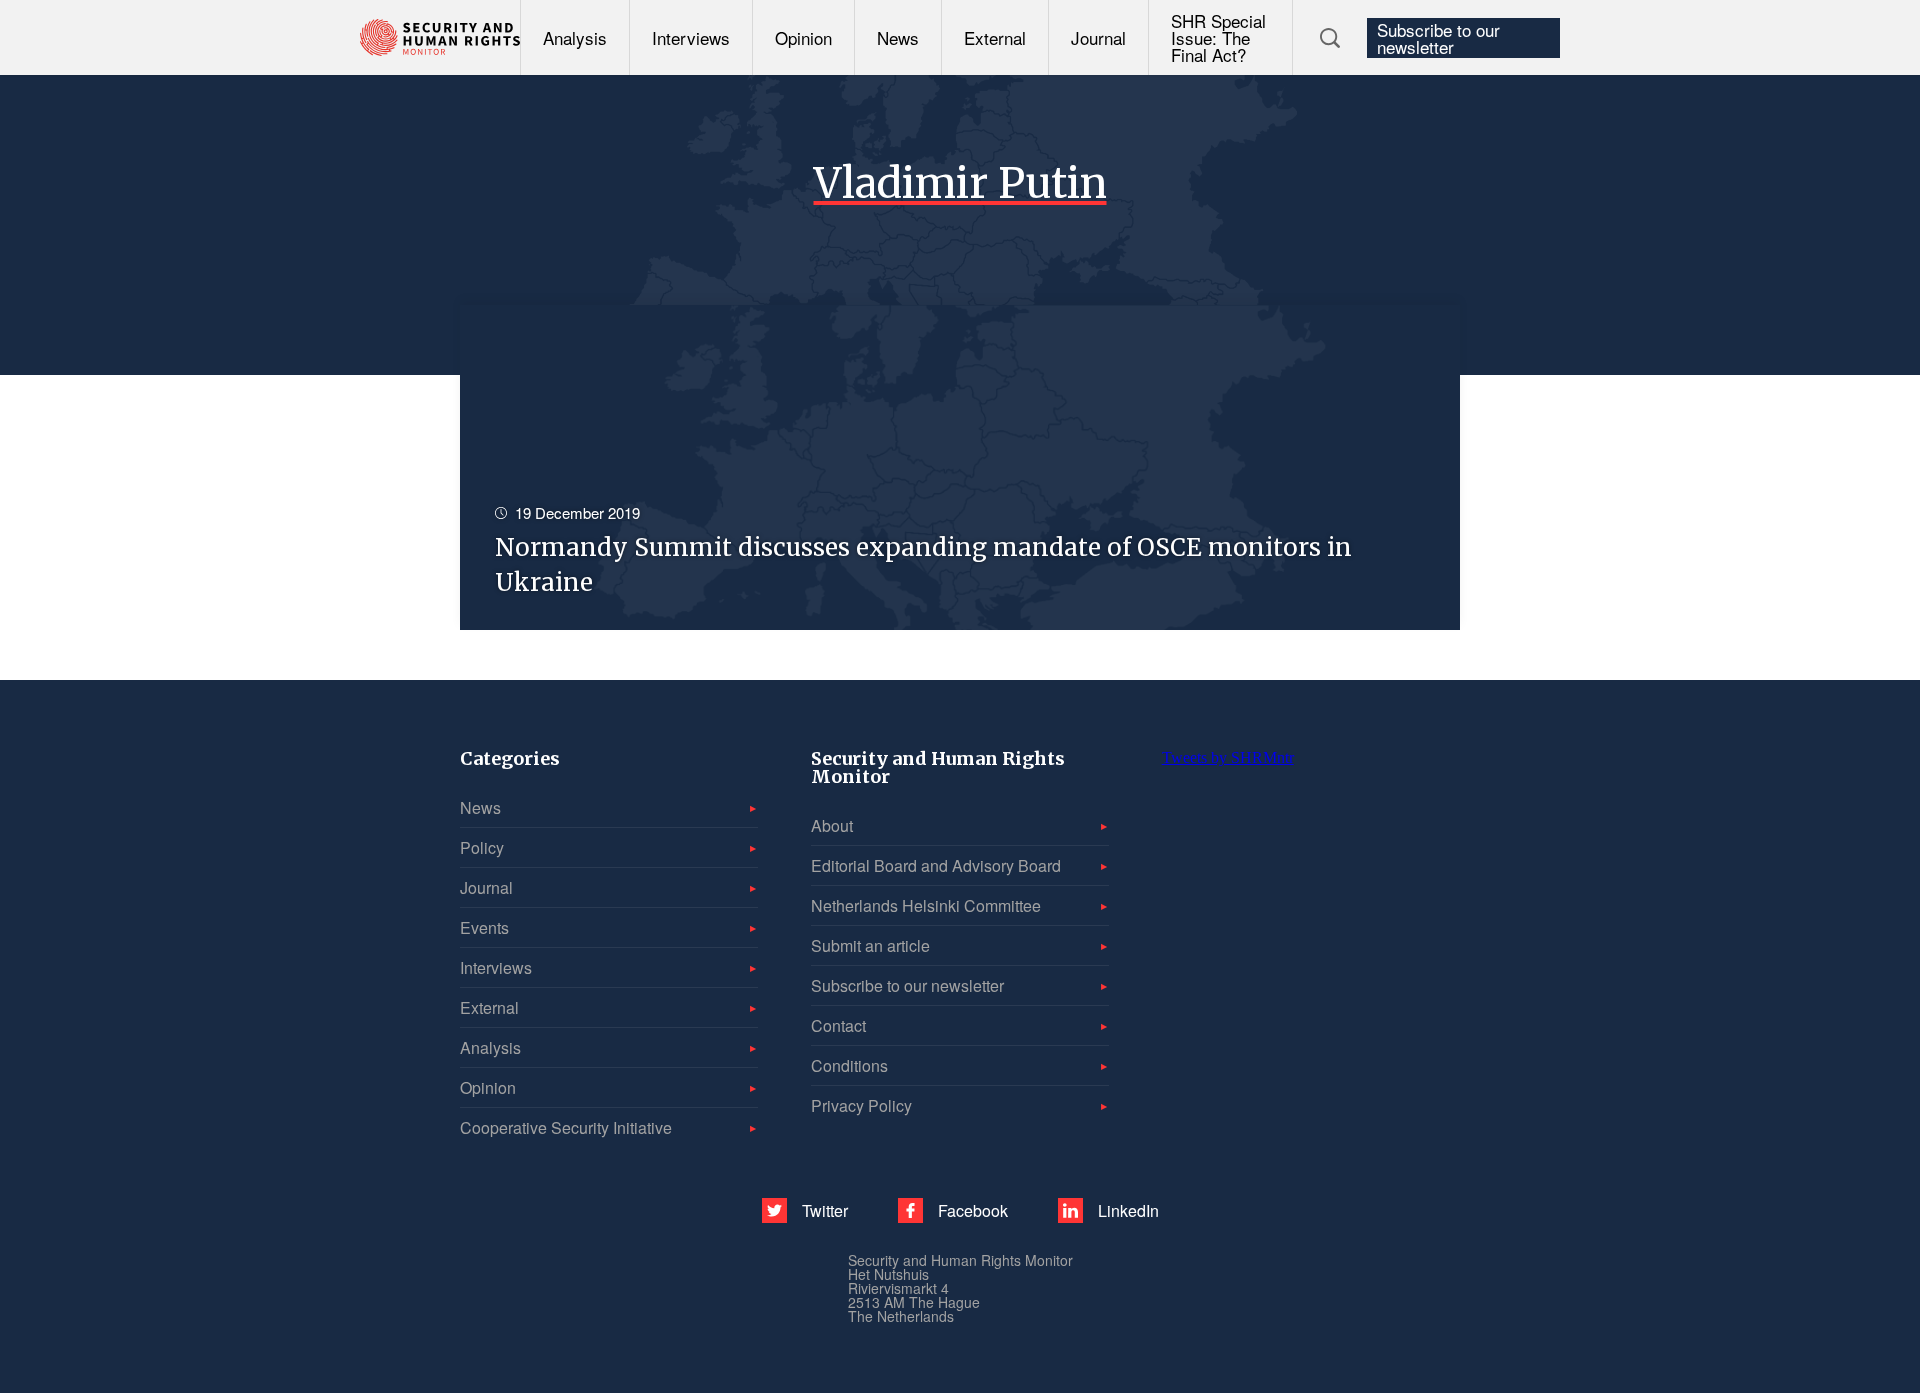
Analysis (575, 37)
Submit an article (870, 945)
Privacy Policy (861, 1105)
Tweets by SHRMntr (1228, 757)
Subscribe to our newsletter (1438, 38)
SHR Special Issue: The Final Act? (1218, 37)
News (898, 37)
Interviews (691, 37)
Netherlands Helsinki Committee (926, 905)
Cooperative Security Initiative (566, 1127)
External (995, 37)
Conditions (849, 1065)
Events (484, 927)
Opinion (803, 37)
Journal (1098, 37)
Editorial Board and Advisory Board (936, 865)
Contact (838, 1025)
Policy (482, 847)
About (832, 825)
